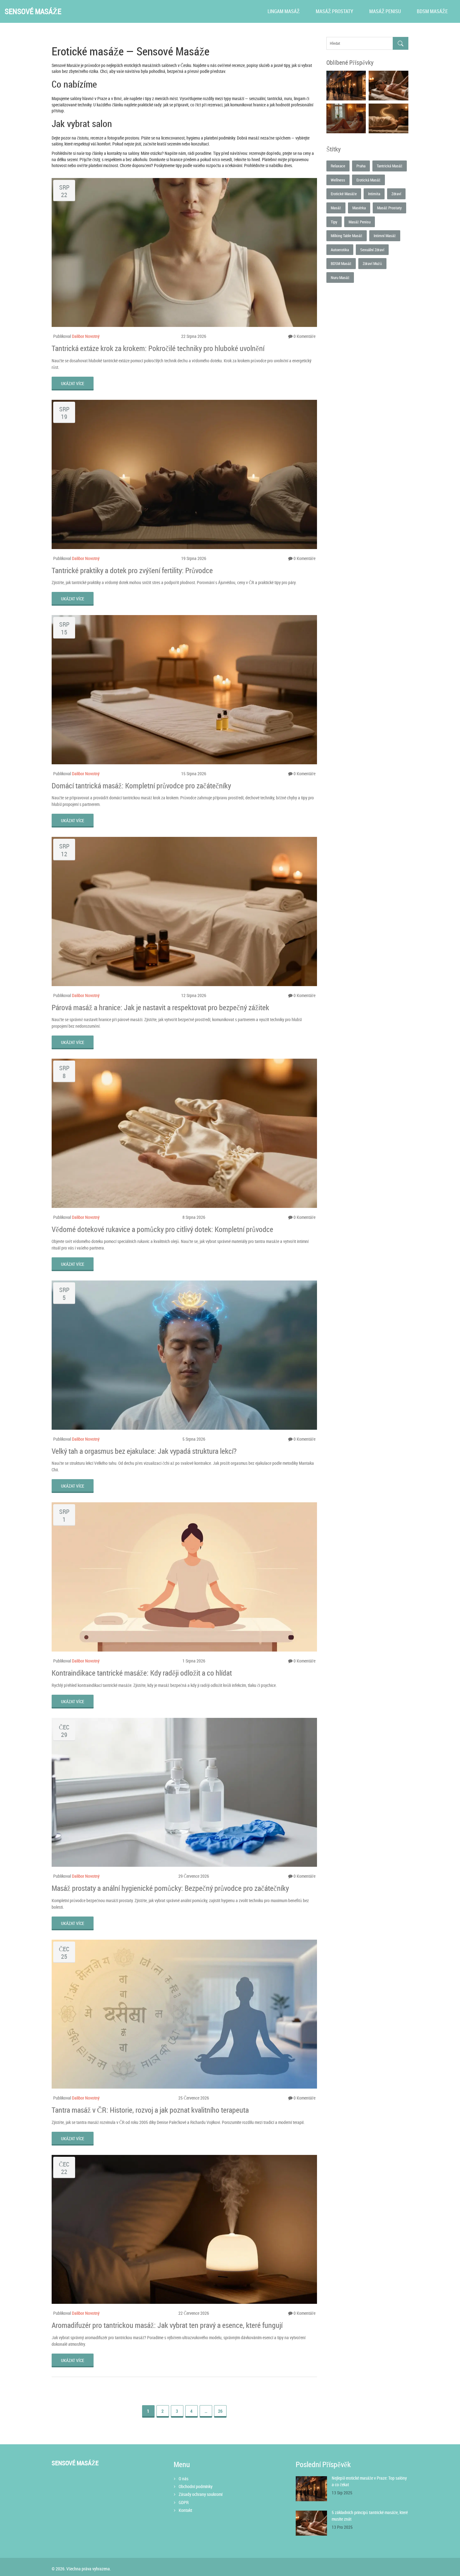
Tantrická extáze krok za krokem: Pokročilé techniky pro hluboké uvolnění (158, 348)
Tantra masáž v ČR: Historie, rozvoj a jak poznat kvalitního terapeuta (150, 2110)
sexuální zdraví (372, 250)
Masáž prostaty (335, 11)
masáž (336, 208)
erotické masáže (344, 194)
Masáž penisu (385, 11)
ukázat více (73, 383)
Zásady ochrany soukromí (201, 2494)
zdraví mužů (372, 263)
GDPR (184, 2502)
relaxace (338, 166)
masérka (359, 208)
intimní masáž (385, 236)
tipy (334, 222)
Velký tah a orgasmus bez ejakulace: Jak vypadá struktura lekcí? (144, 1451)
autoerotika (340, 250)
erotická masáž (368, 180)
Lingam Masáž (284, 11)
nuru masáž (340, 277)
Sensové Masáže (33, 11)
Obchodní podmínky (196, 2486)
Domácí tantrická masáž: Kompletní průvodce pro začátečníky (141, 786)
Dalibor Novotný (86, 336)
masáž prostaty (389, 208)
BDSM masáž (341, 263)
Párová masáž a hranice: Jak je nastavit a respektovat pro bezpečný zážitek (160, 1007)
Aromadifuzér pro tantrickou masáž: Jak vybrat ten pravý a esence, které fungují (167, 2325)
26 (220, 2411)
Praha (361, 166)
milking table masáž (347, 236)
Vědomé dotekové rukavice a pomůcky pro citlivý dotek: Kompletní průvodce (162, 1229)
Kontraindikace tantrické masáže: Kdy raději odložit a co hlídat (142, 1673)
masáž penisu (360, 222)
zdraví (396, 194)
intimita (374, 194)
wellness (338, 180)
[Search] (401, 43)
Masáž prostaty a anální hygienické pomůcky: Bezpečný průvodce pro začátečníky (170, 1888)
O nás (184, 2479)
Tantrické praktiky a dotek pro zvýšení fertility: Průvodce (132, 570)
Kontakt (185, 2510)
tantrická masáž (390, 166)
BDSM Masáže (432, 11)
